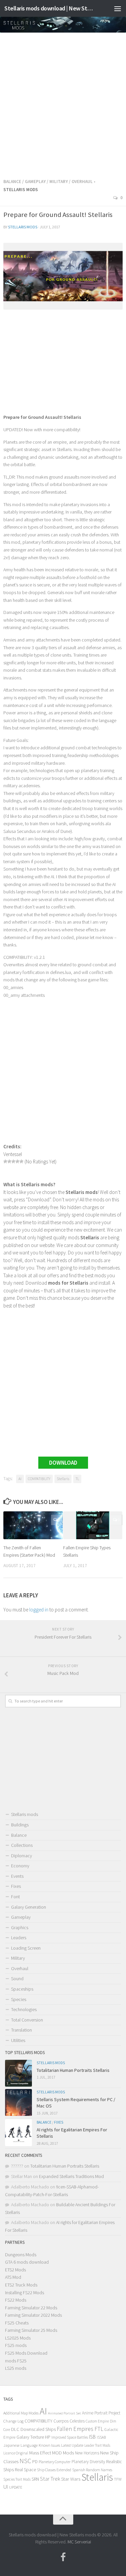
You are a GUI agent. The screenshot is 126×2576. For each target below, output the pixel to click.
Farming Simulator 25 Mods (31, 2330)
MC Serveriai (79, 2542)
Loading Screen (26, 1948)
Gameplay (35, 182)
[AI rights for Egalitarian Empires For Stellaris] (18, 2133)
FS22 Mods (16, 2300)
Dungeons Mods (21, 2255)
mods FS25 (16, 2361)
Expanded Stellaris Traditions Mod (71, 2176)
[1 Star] (5, 1161)
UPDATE (16, 2487)
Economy (20, 1866)
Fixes (16, 1886)
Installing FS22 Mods (25, 2293)
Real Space (25, 2470)
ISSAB (101, 2437)
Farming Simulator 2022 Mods (33, 2315)
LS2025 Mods (18, 2338)
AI (20, 1479)
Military (59, 182)
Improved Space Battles (70, 2437)
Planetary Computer (55, 2462)
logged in (39, 1610)
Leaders (19, 1938)
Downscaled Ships (38, 2429)
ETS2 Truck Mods (21, 2285)
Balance (12, 182)
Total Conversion (27, 2020)
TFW (118, 2479)
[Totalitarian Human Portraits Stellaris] (18, 2073)
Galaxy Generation (29, 1907)
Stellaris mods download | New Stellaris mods (50, 8)
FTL (99, 2429)
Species (19, 1999)
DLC (15, 2429)
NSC (25, 2461)
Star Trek (50, 2479)
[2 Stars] (9, 1161)
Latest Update (72, 2445)
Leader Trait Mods (97, 2445)
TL (77, 1479)
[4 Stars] (17, 1161)
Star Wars (71, 2479)
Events (17, 1876)
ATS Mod (13, 2277)
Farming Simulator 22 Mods (31, 2308)
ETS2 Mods (15, 2270)
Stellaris (63, 1479)
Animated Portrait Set (65, 2413)
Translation (22, 2030)
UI (6, 2487)
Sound (17, 1979)
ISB (92, 2437)
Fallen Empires (75, 2429)
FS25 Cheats (17, 2323)
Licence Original (16, 2453)
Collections (22, 1845)
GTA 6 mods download (27, 2262)
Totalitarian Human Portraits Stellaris (73, 2070)
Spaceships (22, 1989)
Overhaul (82, 182)
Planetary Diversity (88, 2462)
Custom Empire (97, 2421)
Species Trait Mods (17, 2479)
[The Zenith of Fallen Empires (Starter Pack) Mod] (33, 1525)
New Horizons (87, 2453)
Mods (68, 2453)
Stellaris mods (23, 227)
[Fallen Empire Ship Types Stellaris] (93, 1525)
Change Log (13, 2421)
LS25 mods (16, 2368)
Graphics (20, 1927)
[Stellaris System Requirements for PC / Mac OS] (18, 2102)
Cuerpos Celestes (69, 2421)
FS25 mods (16, 2345)
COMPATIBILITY (39, 1479)
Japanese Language (20, 2445)
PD (35, 2462)
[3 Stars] (13, 1161)
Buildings (20, 1825)
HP (48, 2437)
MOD (57, 2453)
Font (15, 1897)
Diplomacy (22, 1856)
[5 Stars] (22, 1161)
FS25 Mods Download (26, 2353)
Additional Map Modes (21, 2413)
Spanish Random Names (92, 2470)
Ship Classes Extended (54, 2470)
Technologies (24, 2009)
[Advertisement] (63, 103)
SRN (35, 2479)
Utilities (18, 2040)
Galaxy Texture (30, 2437)
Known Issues (49, 2445)
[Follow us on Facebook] (63, 2557)
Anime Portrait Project (101, 2413)
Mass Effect (40, 2453)
